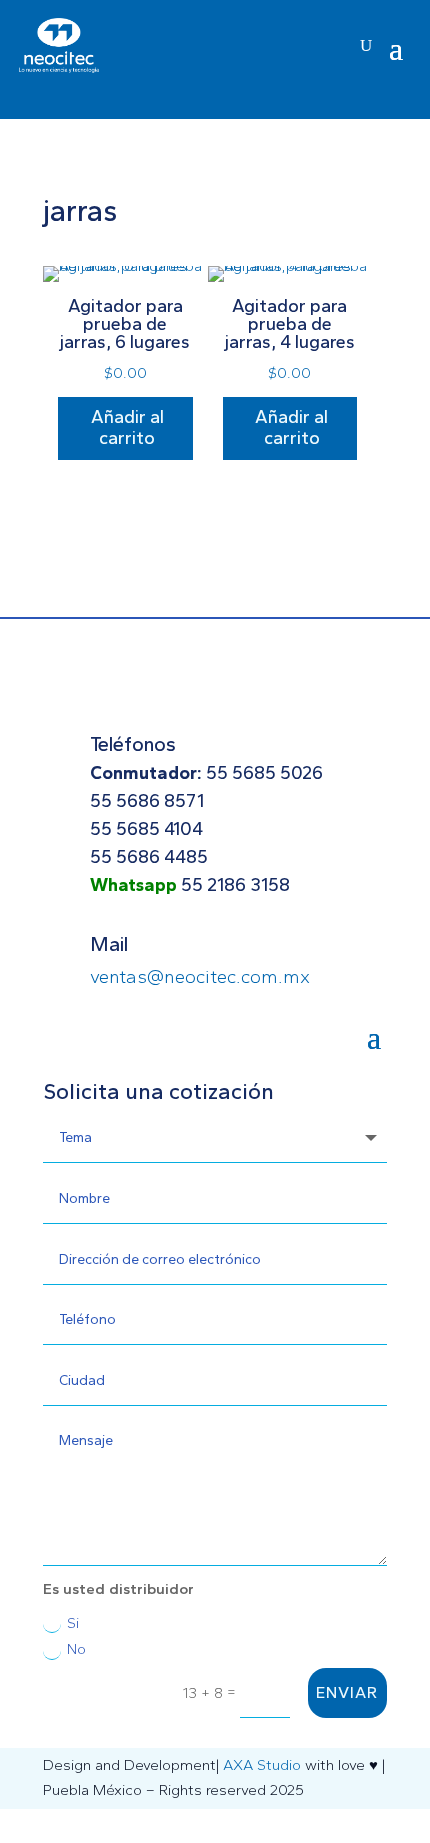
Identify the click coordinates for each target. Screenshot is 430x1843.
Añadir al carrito (127, 428)
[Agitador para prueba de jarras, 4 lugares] (290, 266)
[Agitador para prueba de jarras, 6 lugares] (125, 266)
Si (73, 1623)
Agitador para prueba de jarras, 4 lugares (290, 324)
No (76, 1649)
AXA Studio (262, 1765)
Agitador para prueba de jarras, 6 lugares (125, 324)
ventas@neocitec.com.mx (200, 976)
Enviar (347, 1692)
